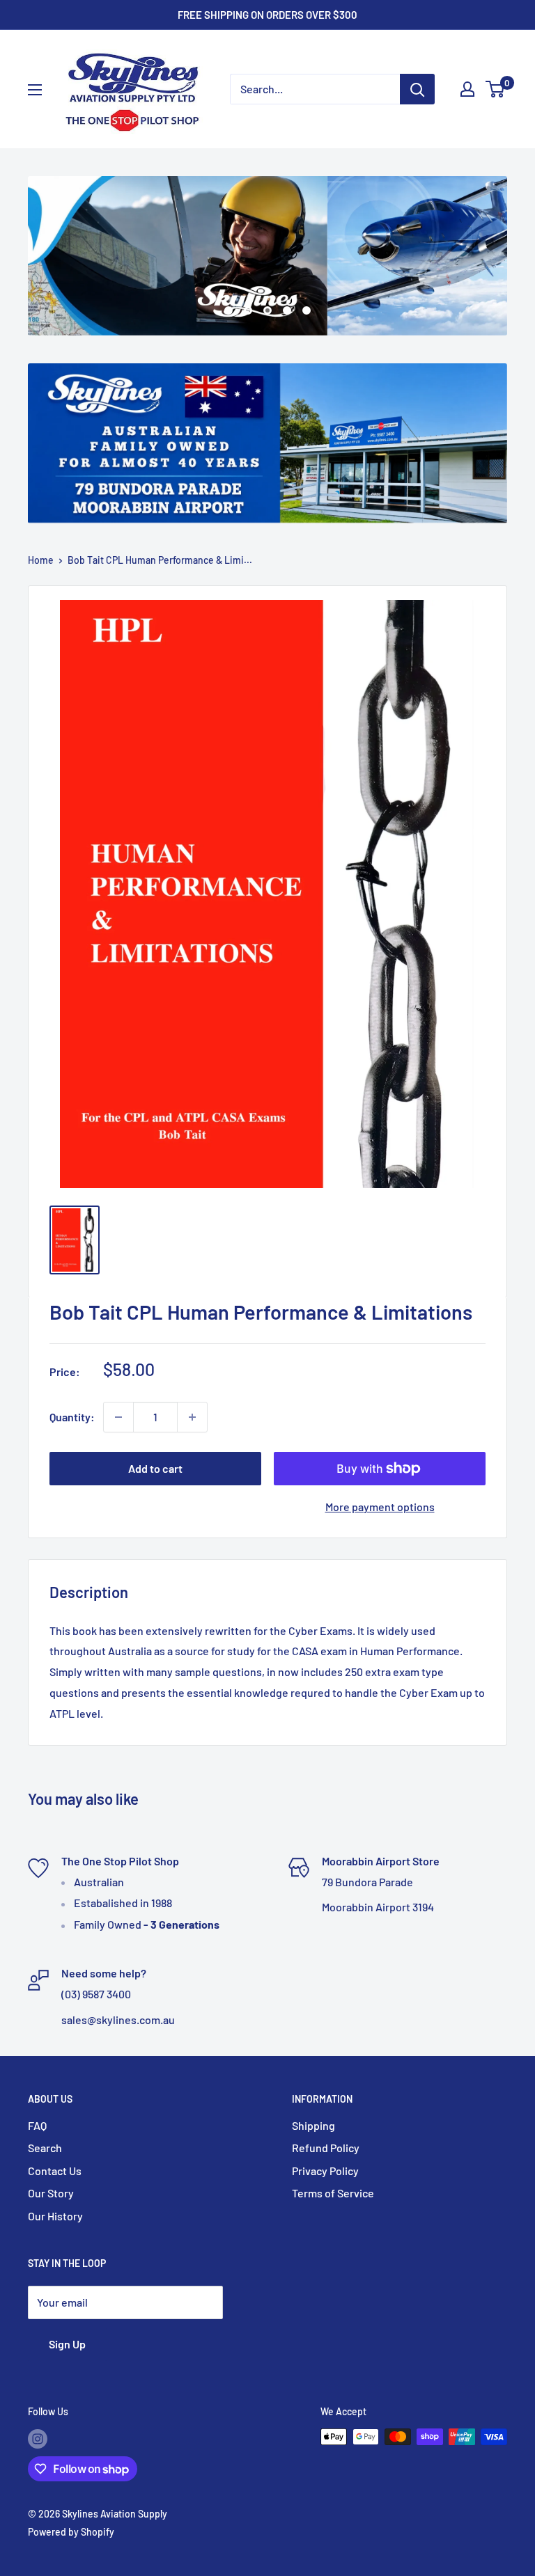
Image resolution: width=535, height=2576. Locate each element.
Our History (55, 2216)
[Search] (417, 89)
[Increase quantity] (192, 1417)
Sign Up (67, 2344)
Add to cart (155, 1468)
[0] (496, 89)
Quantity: (72, 1417)
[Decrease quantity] (118, 1417)
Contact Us (55, 2171)
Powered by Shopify (71, 2532)
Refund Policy (326, 2148)
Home (41, 560)
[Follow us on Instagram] (38, 2438)
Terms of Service (333, 2193)
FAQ (37, 2125)
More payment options (380, 1507)
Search (45, 2148)
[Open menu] (35, 90)
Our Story (51, 2193)
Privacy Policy (325, 2171)
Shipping (313, 2125)
